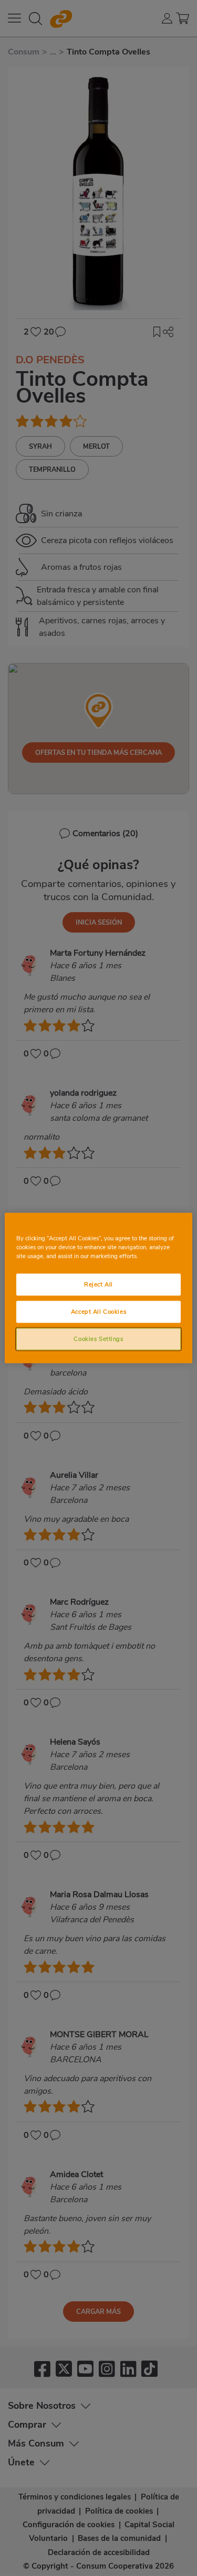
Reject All (98, 1284)
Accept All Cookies (98, 1312)
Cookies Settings (98, 1339)
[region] (98, 1288)
